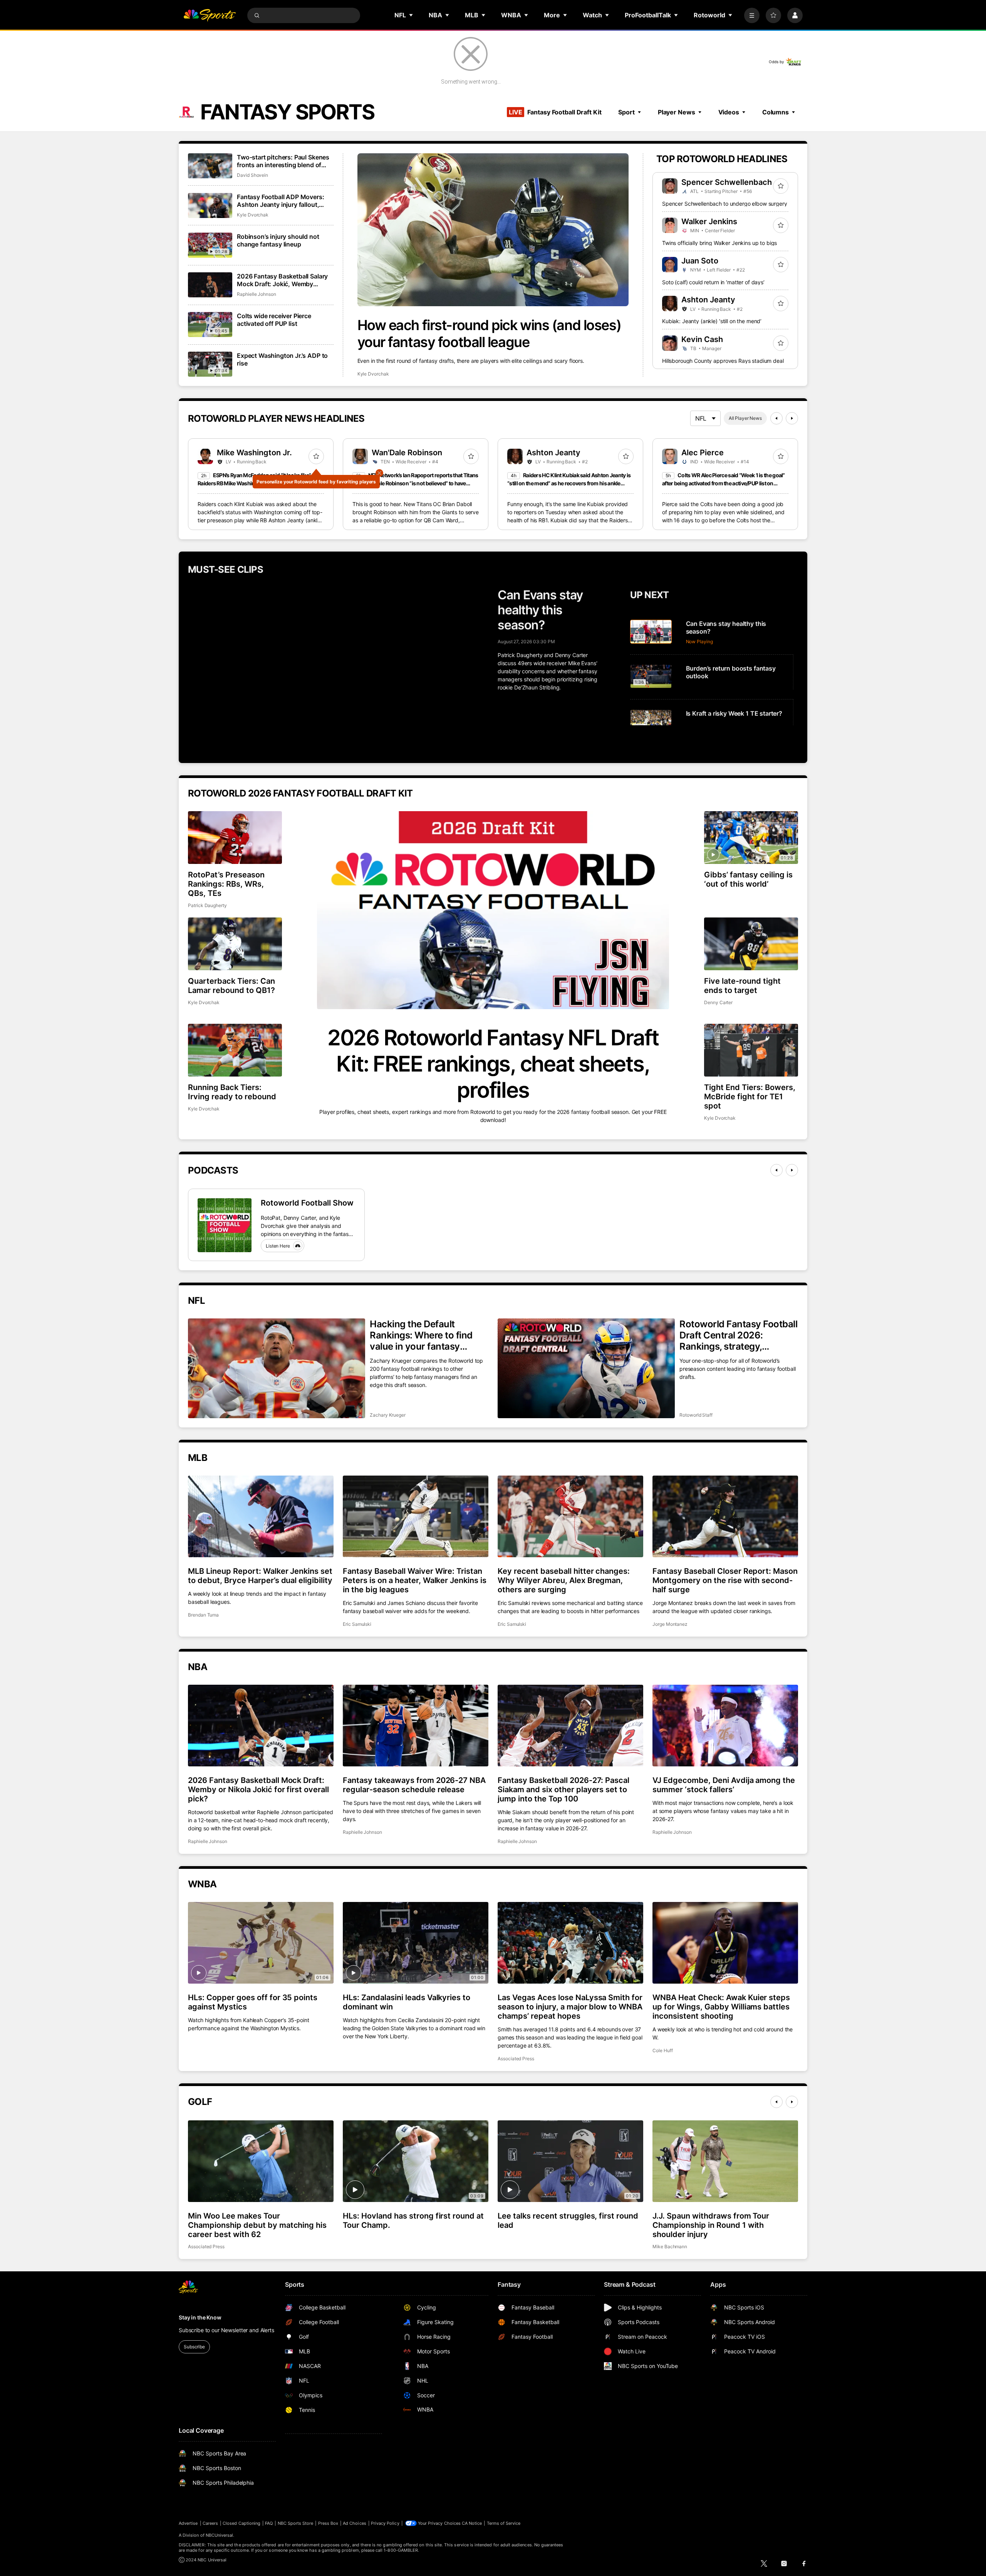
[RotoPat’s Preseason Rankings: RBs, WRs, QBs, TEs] (235, 838)
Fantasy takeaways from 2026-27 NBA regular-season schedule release (414, 1785)
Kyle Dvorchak (373, 374)
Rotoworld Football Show (307, 1203)
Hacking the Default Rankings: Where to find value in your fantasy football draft (421, 1335)
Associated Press (516, 2059)
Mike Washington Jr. (254, 453)
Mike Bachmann (670, 2246)
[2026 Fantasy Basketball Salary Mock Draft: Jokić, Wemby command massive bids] (210, 285)
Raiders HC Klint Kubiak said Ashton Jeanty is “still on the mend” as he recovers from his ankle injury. (569, 483)
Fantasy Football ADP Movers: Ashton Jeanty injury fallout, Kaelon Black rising (281, 201)
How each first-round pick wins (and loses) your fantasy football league (489, 334)
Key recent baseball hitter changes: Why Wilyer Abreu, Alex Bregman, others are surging (564, 1580)
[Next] (792, 418)
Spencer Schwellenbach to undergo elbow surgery (725, 204)
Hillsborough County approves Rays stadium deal (723, 361)
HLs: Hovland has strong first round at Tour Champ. (413, 2220)
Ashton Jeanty (708, 300)
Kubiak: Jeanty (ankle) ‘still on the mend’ (712, 321)
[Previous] (776, 418)
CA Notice (472, 2523)
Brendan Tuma (203, 1615)
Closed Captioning (241, 2523)
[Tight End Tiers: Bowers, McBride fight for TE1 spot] (751, 1050)
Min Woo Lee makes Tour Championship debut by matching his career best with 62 (257, 2225)
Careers (210, 2523)
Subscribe (194, 2347)
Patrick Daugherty (207, 905)
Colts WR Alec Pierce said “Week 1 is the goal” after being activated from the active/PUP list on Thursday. (724, 483)
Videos (729, 112)
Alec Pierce (703, 453)
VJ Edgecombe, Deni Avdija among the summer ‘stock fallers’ (724, 1785)
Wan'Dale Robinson (407, 453)
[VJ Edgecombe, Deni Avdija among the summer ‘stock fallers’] (725, 1726)
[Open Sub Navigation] (411, 15)
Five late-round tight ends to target (742, 986)
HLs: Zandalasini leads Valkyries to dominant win (407, 2002)
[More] (752, 15)
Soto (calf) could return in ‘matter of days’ (713, 282)
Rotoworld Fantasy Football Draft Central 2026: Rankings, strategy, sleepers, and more (739, 1335)
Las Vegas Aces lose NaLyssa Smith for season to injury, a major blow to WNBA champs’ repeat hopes (570, 2007)
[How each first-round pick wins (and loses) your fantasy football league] (493, 230)
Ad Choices (355, 2523)
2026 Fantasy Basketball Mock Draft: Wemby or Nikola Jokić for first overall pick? (258, 1789)
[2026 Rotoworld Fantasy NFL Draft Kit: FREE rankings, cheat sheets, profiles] (493, 910)
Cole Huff (662, 2050)
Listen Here (278, 1246)
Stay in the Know (200, 2317)
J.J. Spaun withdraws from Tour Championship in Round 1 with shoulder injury (711, 2225)
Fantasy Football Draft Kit (555, 112)
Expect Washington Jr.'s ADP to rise (282, 359)
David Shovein (252, 175)
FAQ (269, 2523)
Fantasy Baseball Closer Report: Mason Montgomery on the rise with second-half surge (725, 1580)
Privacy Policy (385, 2523)
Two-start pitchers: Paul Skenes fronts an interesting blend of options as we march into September (283, 161)
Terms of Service (504, 2523)
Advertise (188, 2523)
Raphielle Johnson (257, 294)
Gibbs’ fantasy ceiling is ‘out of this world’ (748, 879)
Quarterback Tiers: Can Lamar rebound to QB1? (231, 986)
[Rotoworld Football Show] (225, 1225)
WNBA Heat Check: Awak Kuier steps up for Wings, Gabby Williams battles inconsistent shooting (721, 2007)
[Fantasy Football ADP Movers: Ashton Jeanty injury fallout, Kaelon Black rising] (210, 205)
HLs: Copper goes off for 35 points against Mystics (253, 2002)
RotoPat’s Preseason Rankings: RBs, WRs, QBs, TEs (226, 884)
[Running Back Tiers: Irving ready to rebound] (235, 1050)
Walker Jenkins (709, 221)
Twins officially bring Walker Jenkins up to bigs (719, 243)
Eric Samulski (357, 1624)
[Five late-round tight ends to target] (751, 944)
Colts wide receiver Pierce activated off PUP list (274, 320)
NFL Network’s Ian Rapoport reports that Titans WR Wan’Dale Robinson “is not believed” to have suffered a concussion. (415, 483)
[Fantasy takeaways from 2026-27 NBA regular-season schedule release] (416, 1726)
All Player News (745, 418)
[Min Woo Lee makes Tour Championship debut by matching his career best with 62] (261, 2161)
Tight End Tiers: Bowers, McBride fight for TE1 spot (750, 1097)
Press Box (328, 2523)
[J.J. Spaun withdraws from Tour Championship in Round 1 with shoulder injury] (725, 2161)
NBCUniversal (220, 2535)
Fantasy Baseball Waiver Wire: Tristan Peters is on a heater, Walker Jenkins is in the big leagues (415, 1580)
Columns (776, 112)
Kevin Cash (702, 339)
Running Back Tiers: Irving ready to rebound (232, 1092)
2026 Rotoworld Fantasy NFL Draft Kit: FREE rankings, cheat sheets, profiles (493, 1064)
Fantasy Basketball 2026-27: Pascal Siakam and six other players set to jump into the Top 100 (563, 1789)
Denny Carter (718, 1002)
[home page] (210, 15)
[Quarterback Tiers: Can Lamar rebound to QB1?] (235, 944)
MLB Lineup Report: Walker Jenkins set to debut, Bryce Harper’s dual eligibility (260, 1576)
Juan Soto (700, 261)
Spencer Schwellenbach (727, 182)
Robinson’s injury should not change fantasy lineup (278, 240)
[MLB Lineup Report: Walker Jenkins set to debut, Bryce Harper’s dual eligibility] (261, 1516)
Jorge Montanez (670, 1624)
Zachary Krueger (388, 1415)
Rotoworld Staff (696, 1415)
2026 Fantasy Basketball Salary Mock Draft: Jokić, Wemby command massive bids (282, 280)
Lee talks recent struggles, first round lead (568, 2220)
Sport (626, 112)
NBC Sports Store (296, 2523)
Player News (677, 112)
